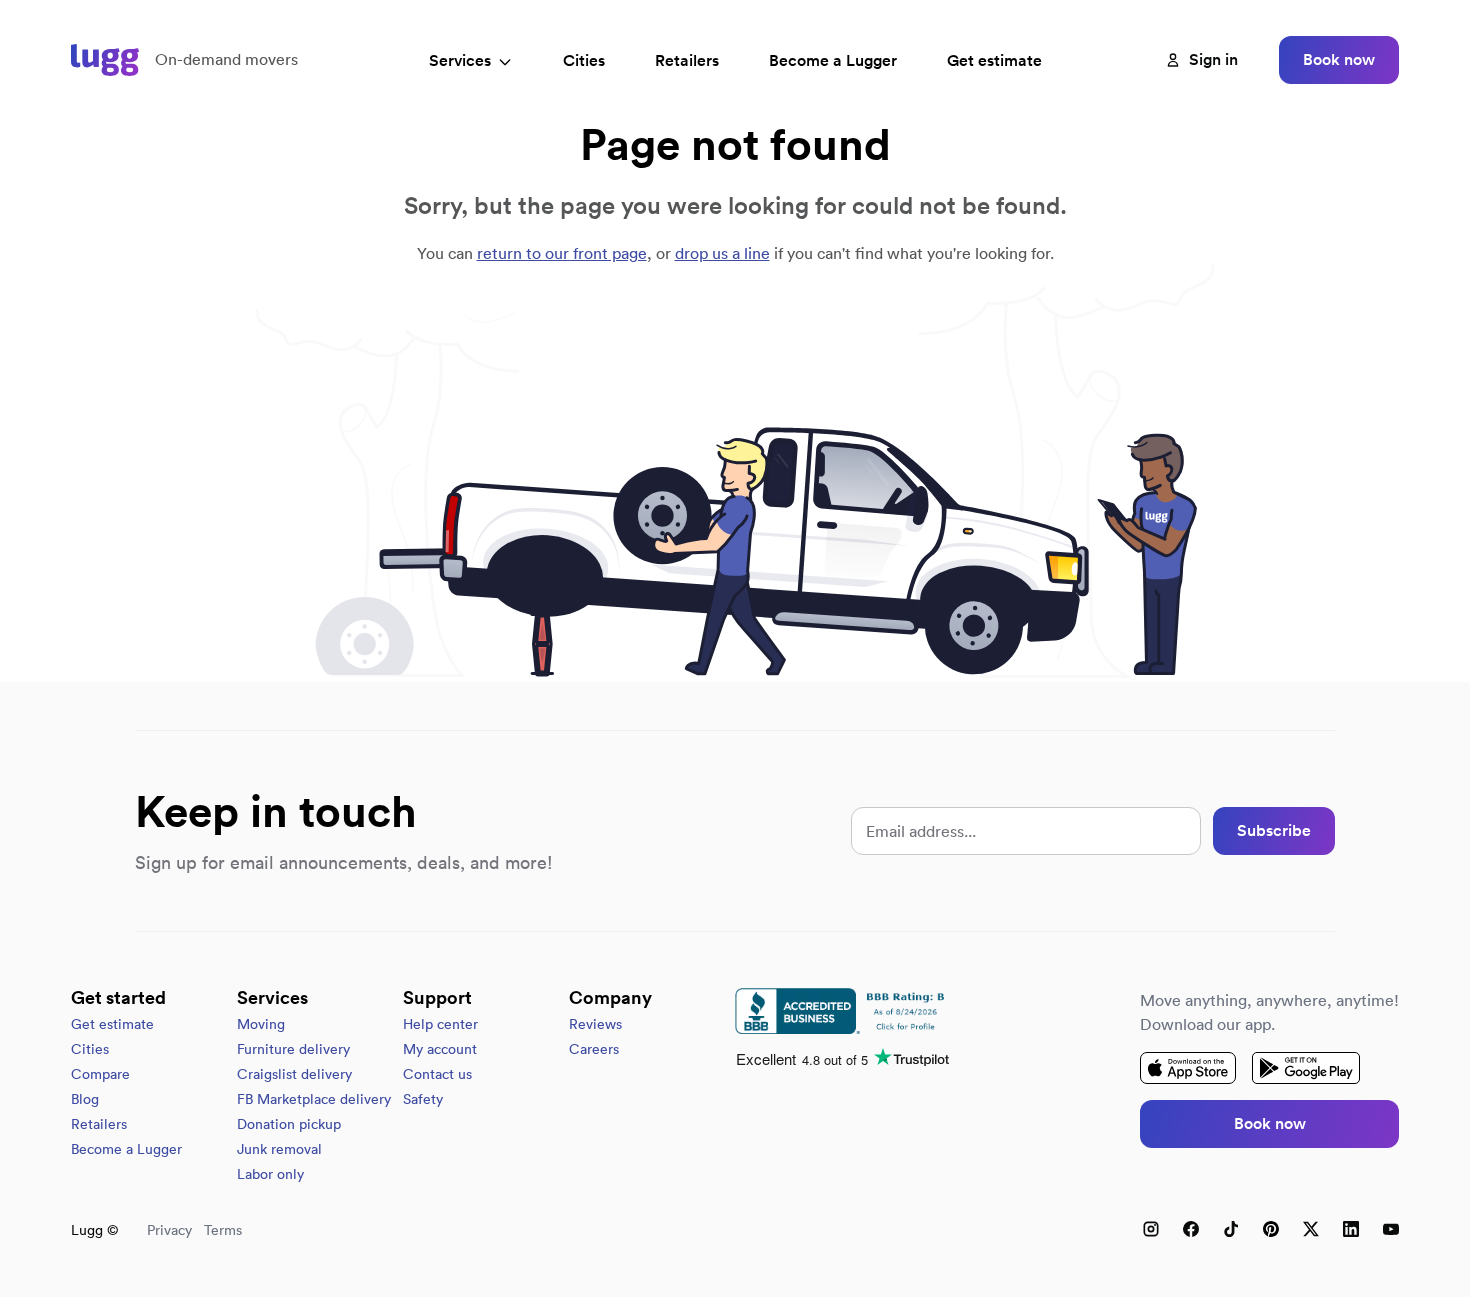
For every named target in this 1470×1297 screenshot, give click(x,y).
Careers (594, 1049)
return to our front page (562, 253)
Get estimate (994, 60)
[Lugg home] (105, 60)
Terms (223, 1230)
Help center (440, 1024)
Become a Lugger (126, 1149)
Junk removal (279, 1149)
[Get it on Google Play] (1306, 1068)
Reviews (595, 1024)
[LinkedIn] (1351, 1229)
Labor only (270, 1174)
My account (440, 1049)
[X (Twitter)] (1311, 1229)
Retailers (687, 60)
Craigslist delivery (294, 1074)
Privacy (169, 1230)
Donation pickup (289, 1124)
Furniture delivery (293, 1049)
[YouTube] (1391, 1229)
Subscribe (1274, 830)
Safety (423, 1099)
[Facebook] (1191, 1229)
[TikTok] (1231, 1229)
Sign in (1213, 59)
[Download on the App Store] (1188, 1068)
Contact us (437, 1074)
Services (460, 60)
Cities (584, 60)
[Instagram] (1151, 1229)
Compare (100, 1074)
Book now (1339, 59)
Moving (261, 1024)
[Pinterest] (1271, 1229)
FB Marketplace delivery (314, 1099)
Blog (85, 1099)
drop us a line (722, 253)
